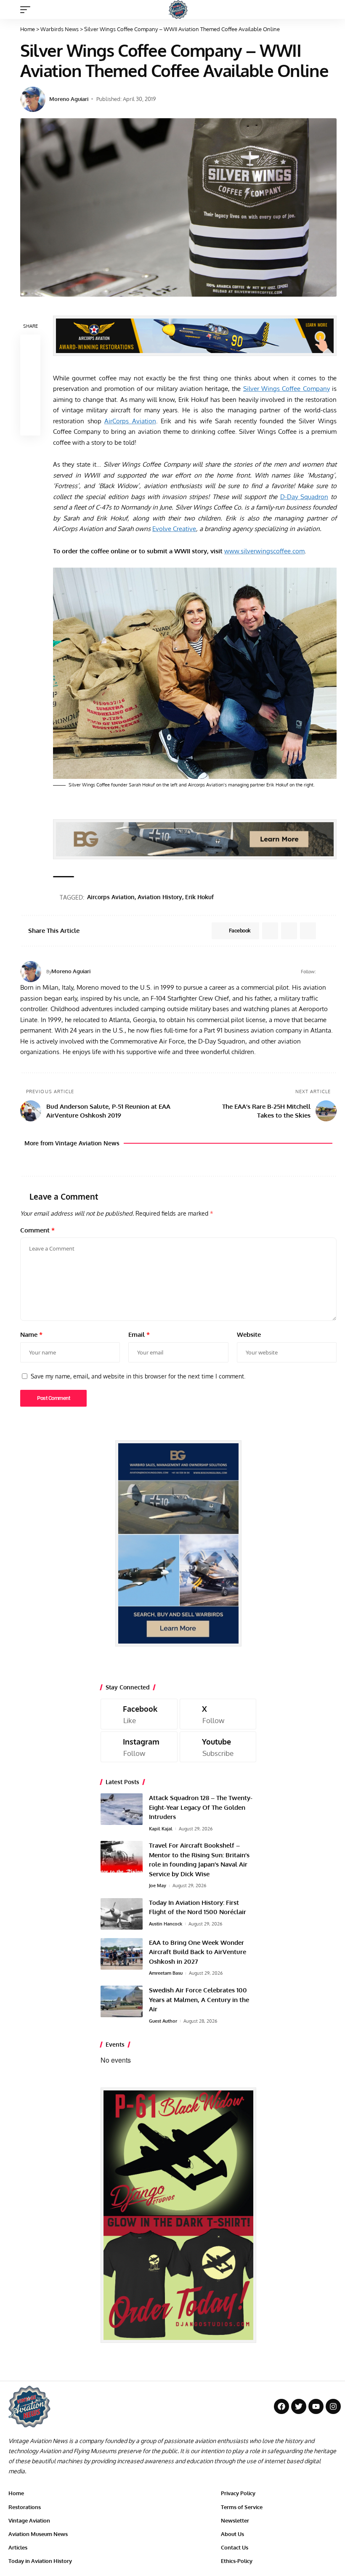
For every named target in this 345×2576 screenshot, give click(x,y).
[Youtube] (218, 1747)
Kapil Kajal (161, 1829)
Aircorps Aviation (111, 897)
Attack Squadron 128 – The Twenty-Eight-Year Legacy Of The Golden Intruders (201, 1807)
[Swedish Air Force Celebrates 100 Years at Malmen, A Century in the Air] (122, 2001)
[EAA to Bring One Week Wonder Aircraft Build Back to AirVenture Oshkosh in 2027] (122, 1954)
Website (249, 1334)
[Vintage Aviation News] (178, 9)
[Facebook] (322, 972)
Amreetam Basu (166, 1973)
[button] (27, 10)
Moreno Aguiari (69, 99)
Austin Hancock (166, 1924)
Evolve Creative (174, 529)
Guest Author (163, 2021)
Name (31, 1334)
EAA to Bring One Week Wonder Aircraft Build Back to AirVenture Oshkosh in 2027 (198, 1952)
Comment (37, 1230)
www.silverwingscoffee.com (264, 551)
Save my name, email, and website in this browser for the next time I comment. (138, 1376)
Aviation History (160, 897)
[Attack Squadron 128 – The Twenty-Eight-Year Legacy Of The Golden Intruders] (122, 1809)
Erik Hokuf (199, 897)
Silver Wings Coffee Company (287, 389)
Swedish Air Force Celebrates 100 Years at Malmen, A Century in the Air (199, 2000)
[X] (218, 1714)
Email (139, 1334)
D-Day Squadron (304, 497)
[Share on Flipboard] (289, 931)
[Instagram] (139, 1747)
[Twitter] (299, 2406)
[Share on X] (30, 365)
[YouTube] (333, 972)
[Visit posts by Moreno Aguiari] (33, 99)
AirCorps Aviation (130, 421)
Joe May (158, 1886)
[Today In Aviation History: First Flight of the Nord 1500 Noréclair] (122, 1914)
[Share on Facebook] (30, 345)
